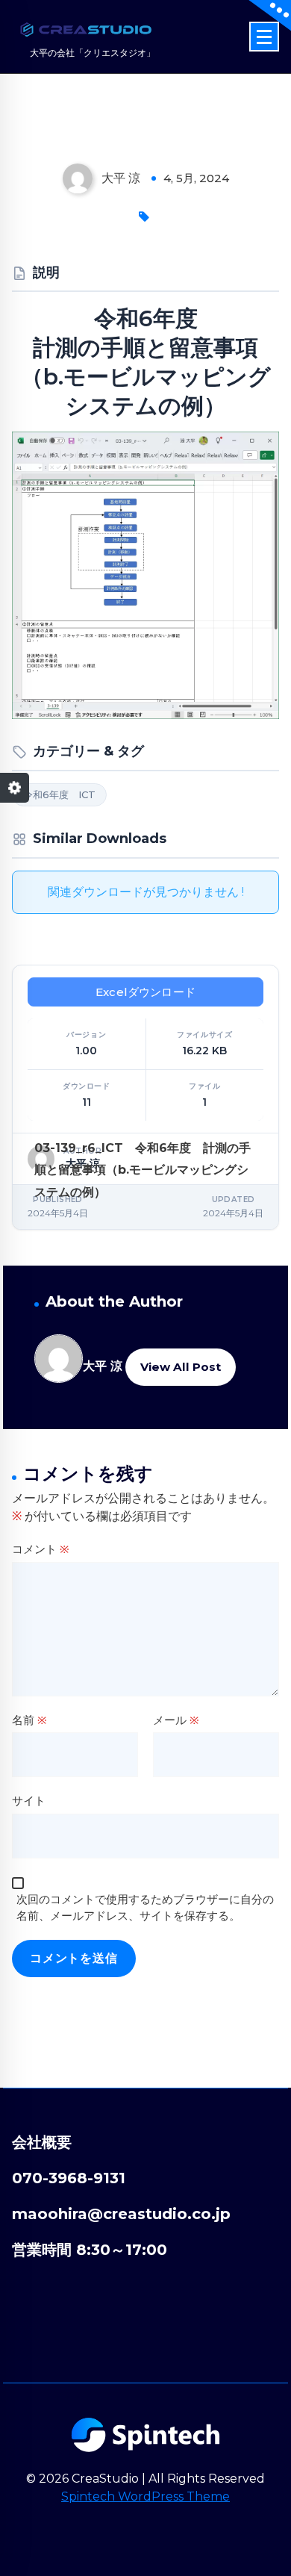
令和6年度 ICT (59, 794)
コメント (41, 1549)
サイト (29, 1801)
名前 (29, 1720)
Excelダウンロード (145, 992)
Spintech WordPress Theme (145, 2496)
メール (176, 1720)
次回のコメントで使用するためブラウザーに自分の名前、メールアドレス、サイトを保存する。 (145, 1908)
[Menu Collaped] (264, 37)
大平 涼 (103, 1366)
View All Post (181, 1367)
